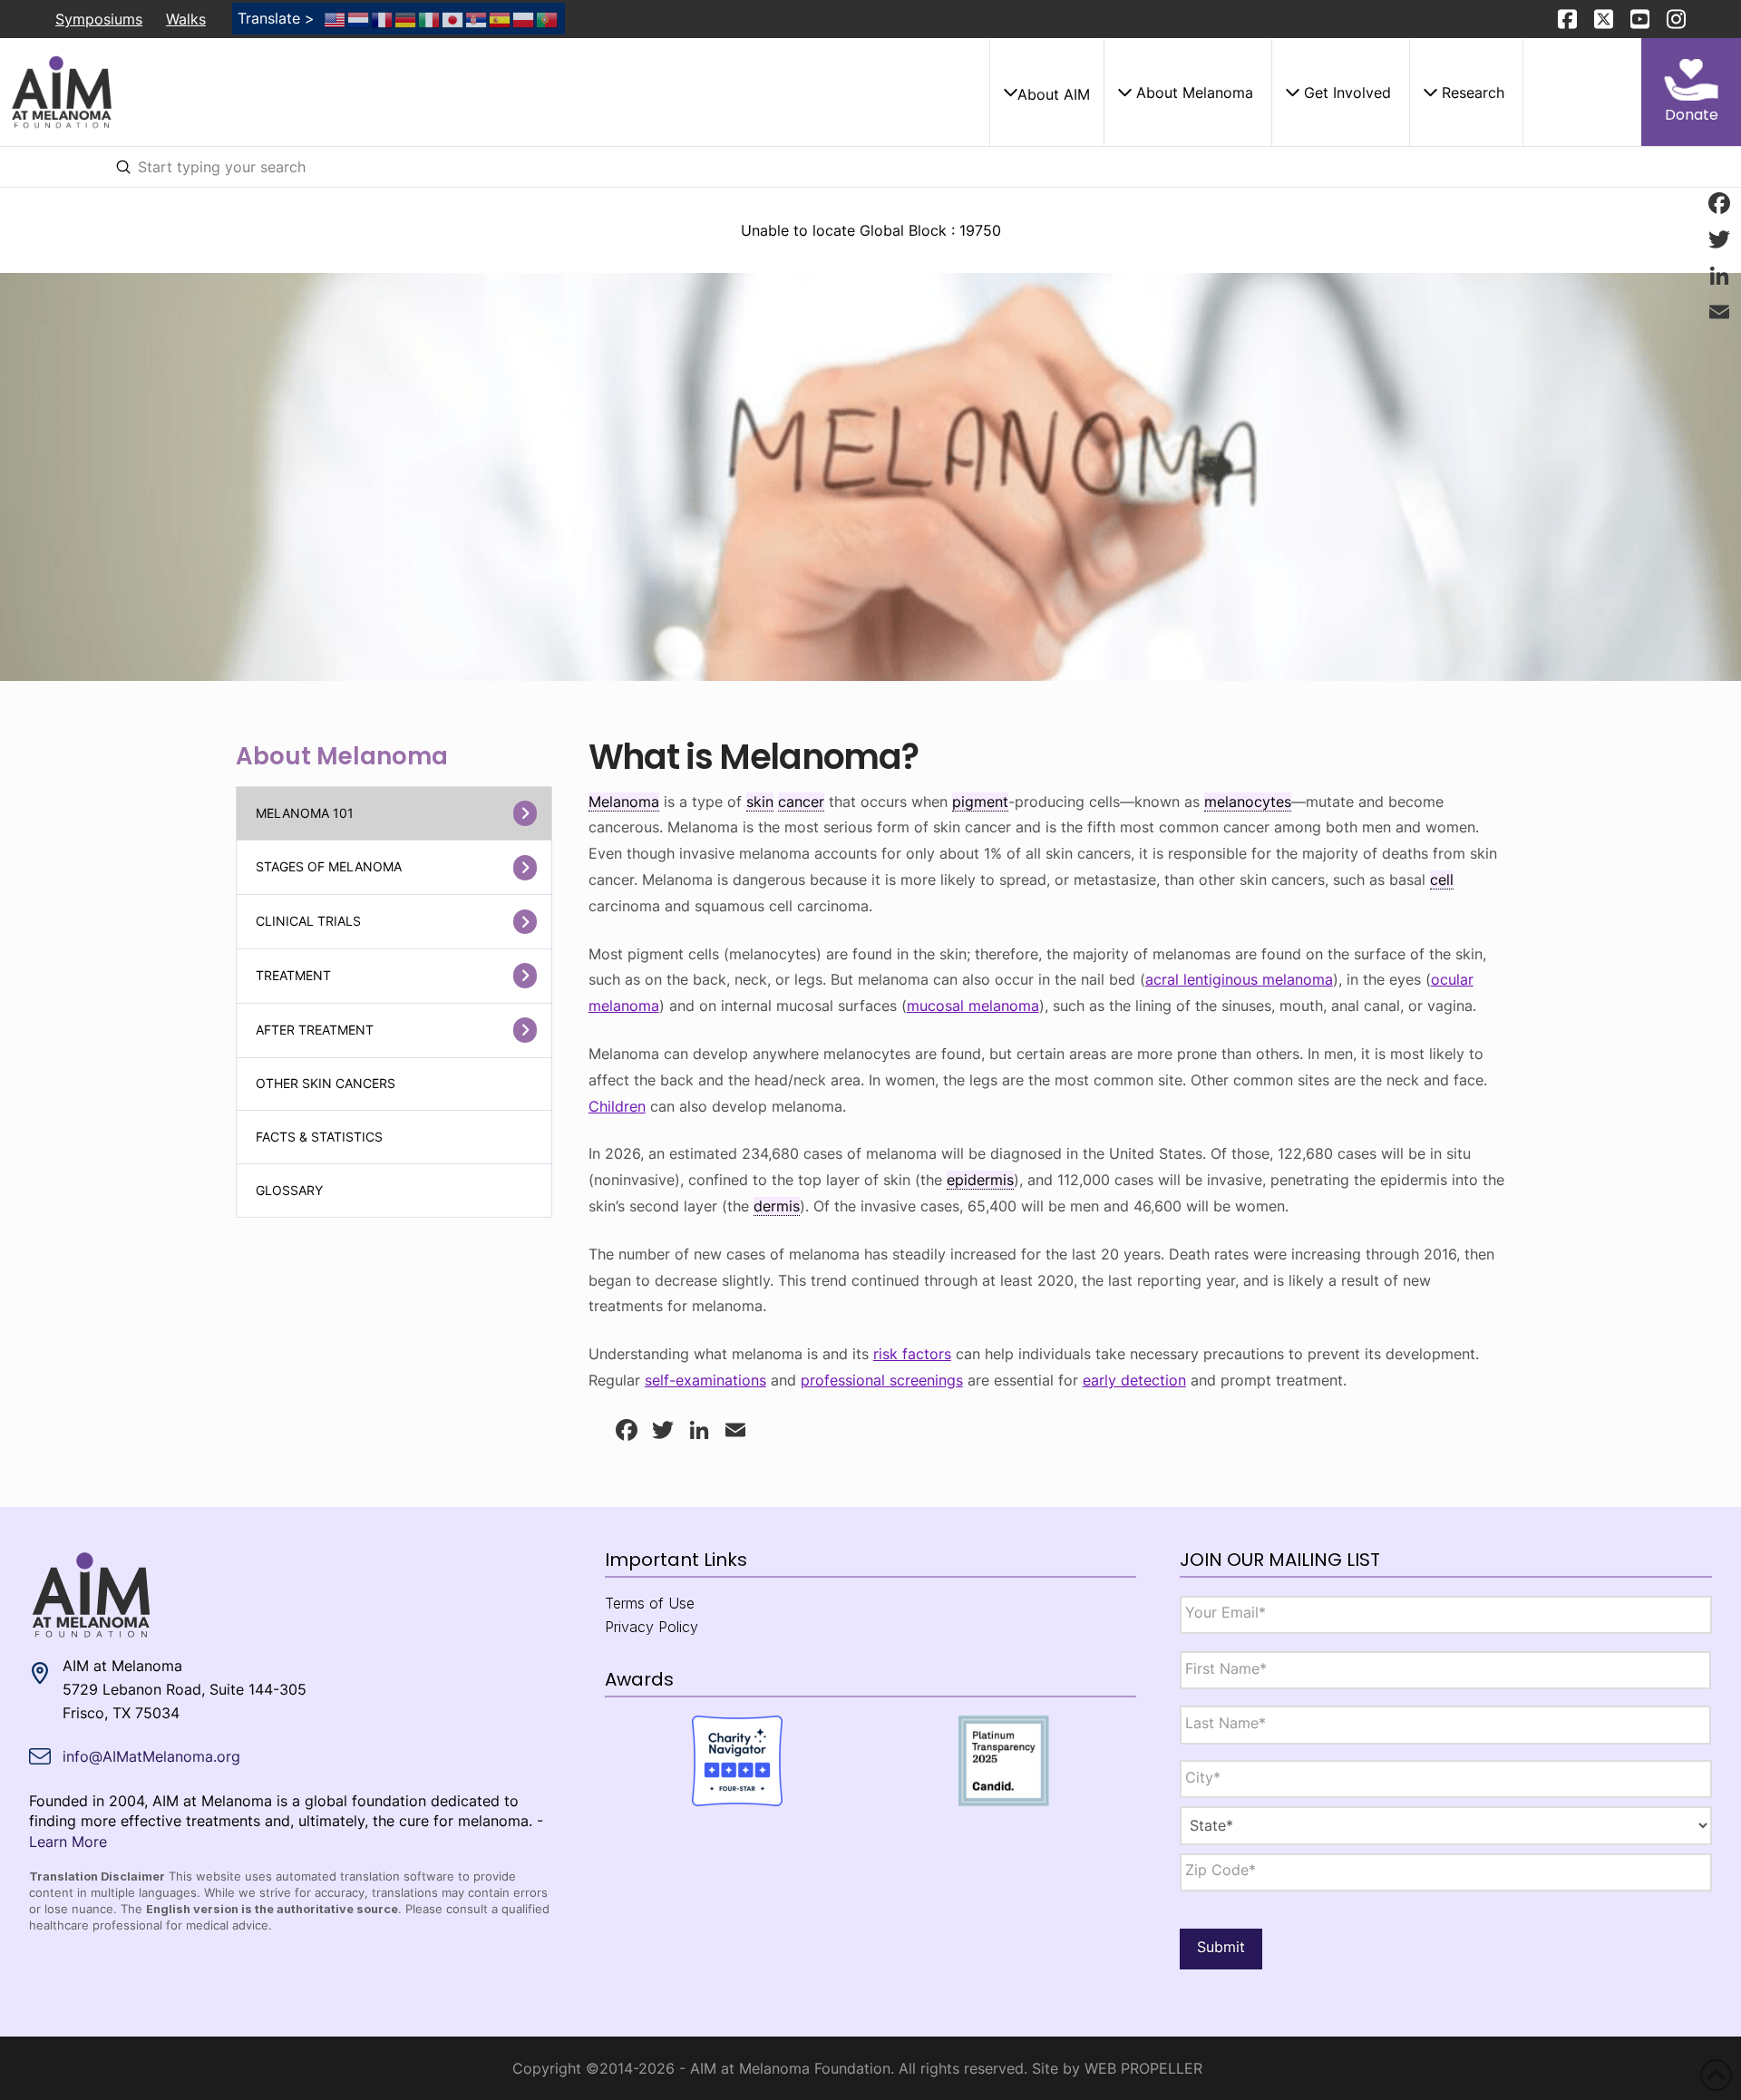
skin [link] (760, 802)
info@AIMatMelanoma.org (151, 1756)
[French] (383, 18)
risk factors (912, 1354)
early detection (1134, 1380)
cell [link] (1442, 880)
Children (617, 1106)
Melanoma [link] (624, 802)
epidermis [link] (980, 1180)
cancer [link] (801, 802)
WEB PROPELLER (1143, 2068)
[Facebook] (1719, 203)
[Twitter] (1719, 239)
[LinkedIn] (1719, 276)
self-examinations (705, 1380)
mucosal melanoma (973, 1006)
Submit (1221, 1947)
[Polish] (524, 18)
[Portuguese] (548, 18)
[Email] (1719, 312)
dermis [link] (777, 1206)
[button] (1046, 92)
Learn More (68, 1842)
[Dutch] (359, 18)
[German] (406, 18)
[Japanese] (453, 18)
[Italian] (430, 18)
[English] (336, 18)
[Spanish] (501, 18)
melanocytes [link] (1248, 802)
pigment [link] (980, 802)
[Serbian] (477, 18)
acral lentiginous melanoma (1239, 979)
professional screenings (882, 1380)
